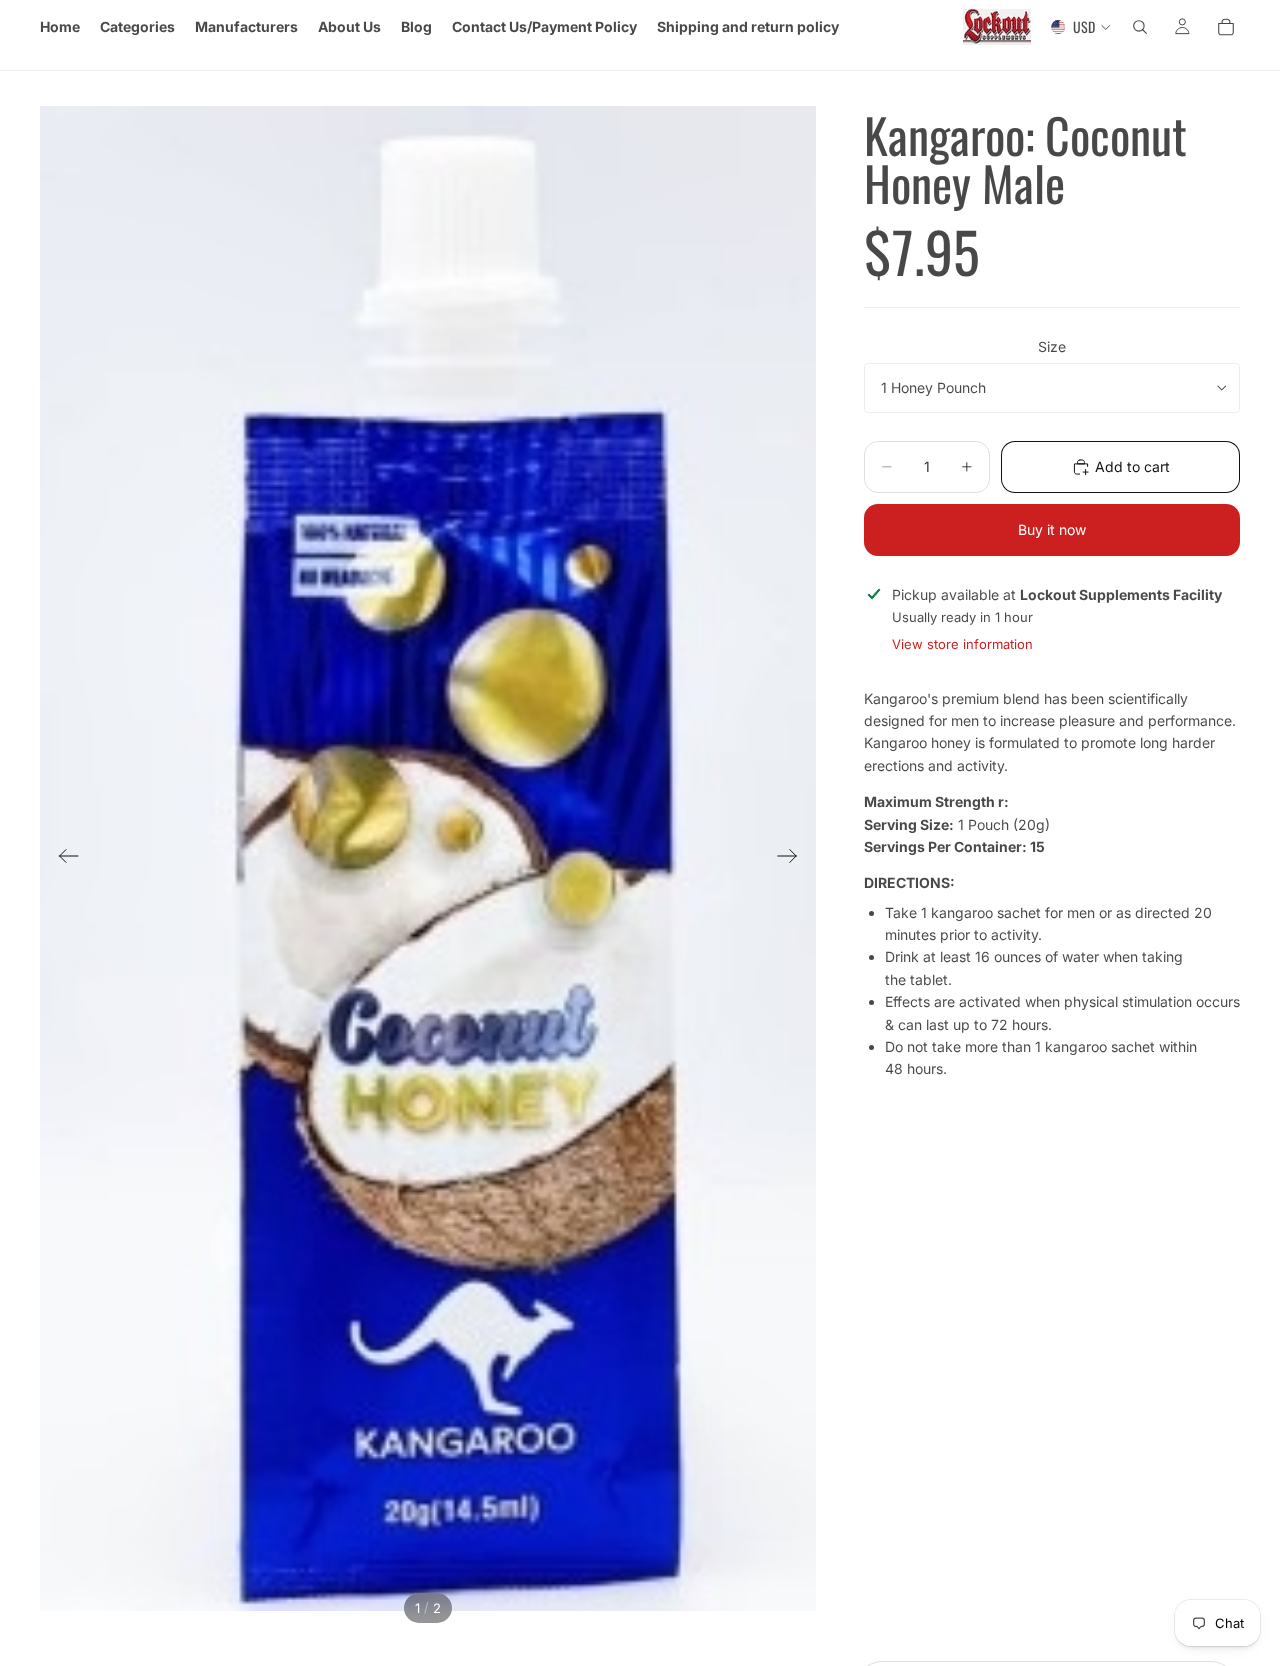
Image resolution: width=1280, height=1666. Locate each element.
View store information (962, 644)
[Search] (1140, 27)
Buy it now (1052, 529)
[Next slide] (793, 859)
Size (1052, 346)
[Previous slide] (62, 859)
